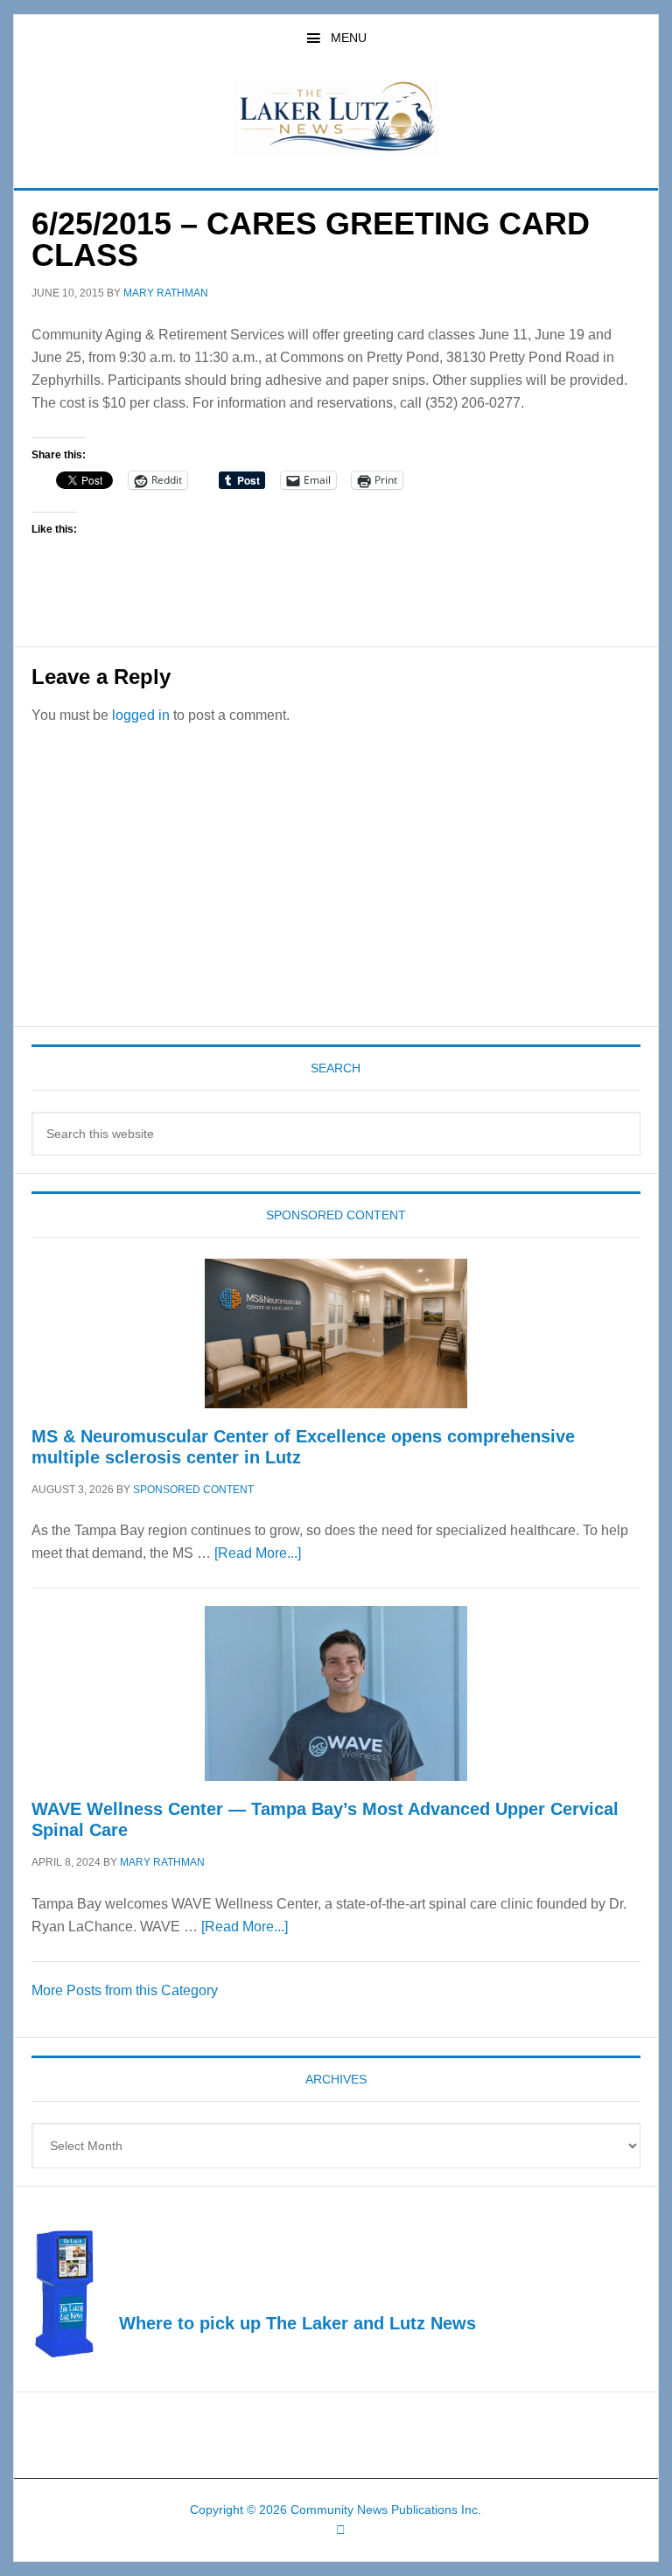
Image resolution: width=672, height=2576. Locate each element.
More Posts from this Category (125, 1990)
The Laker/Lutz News (336, 117)
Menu (349, 38)
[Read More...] (258, 1553)
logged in (141, 715)
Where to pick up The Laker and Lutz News (297, 2323)
